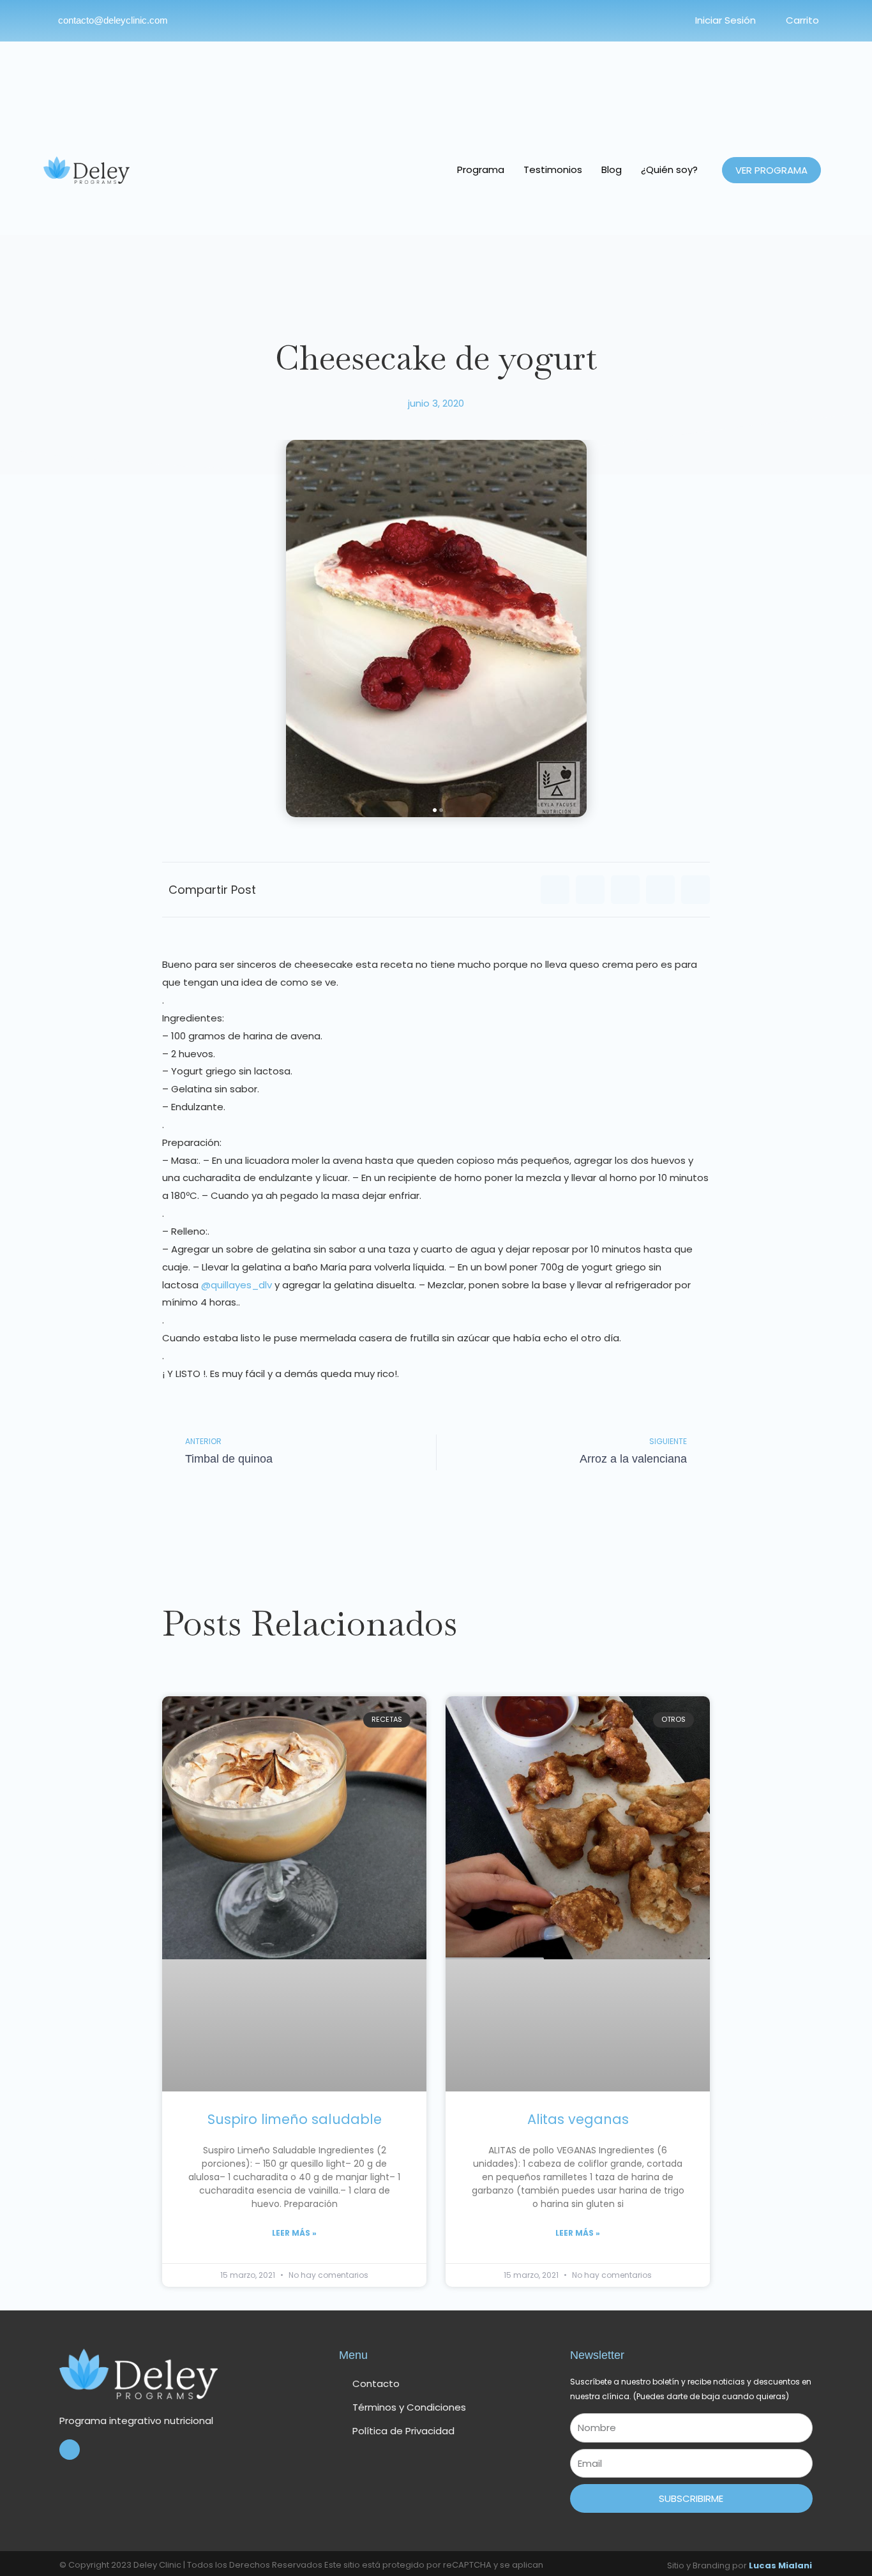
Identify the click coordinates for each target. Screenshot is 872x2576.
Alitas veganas (578, 2119)
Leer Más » (294, 2233)
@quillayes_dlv (237, 1285)
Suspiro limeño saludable (295, 2119)
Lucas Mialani (780, 2565)
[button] (555, 890)
